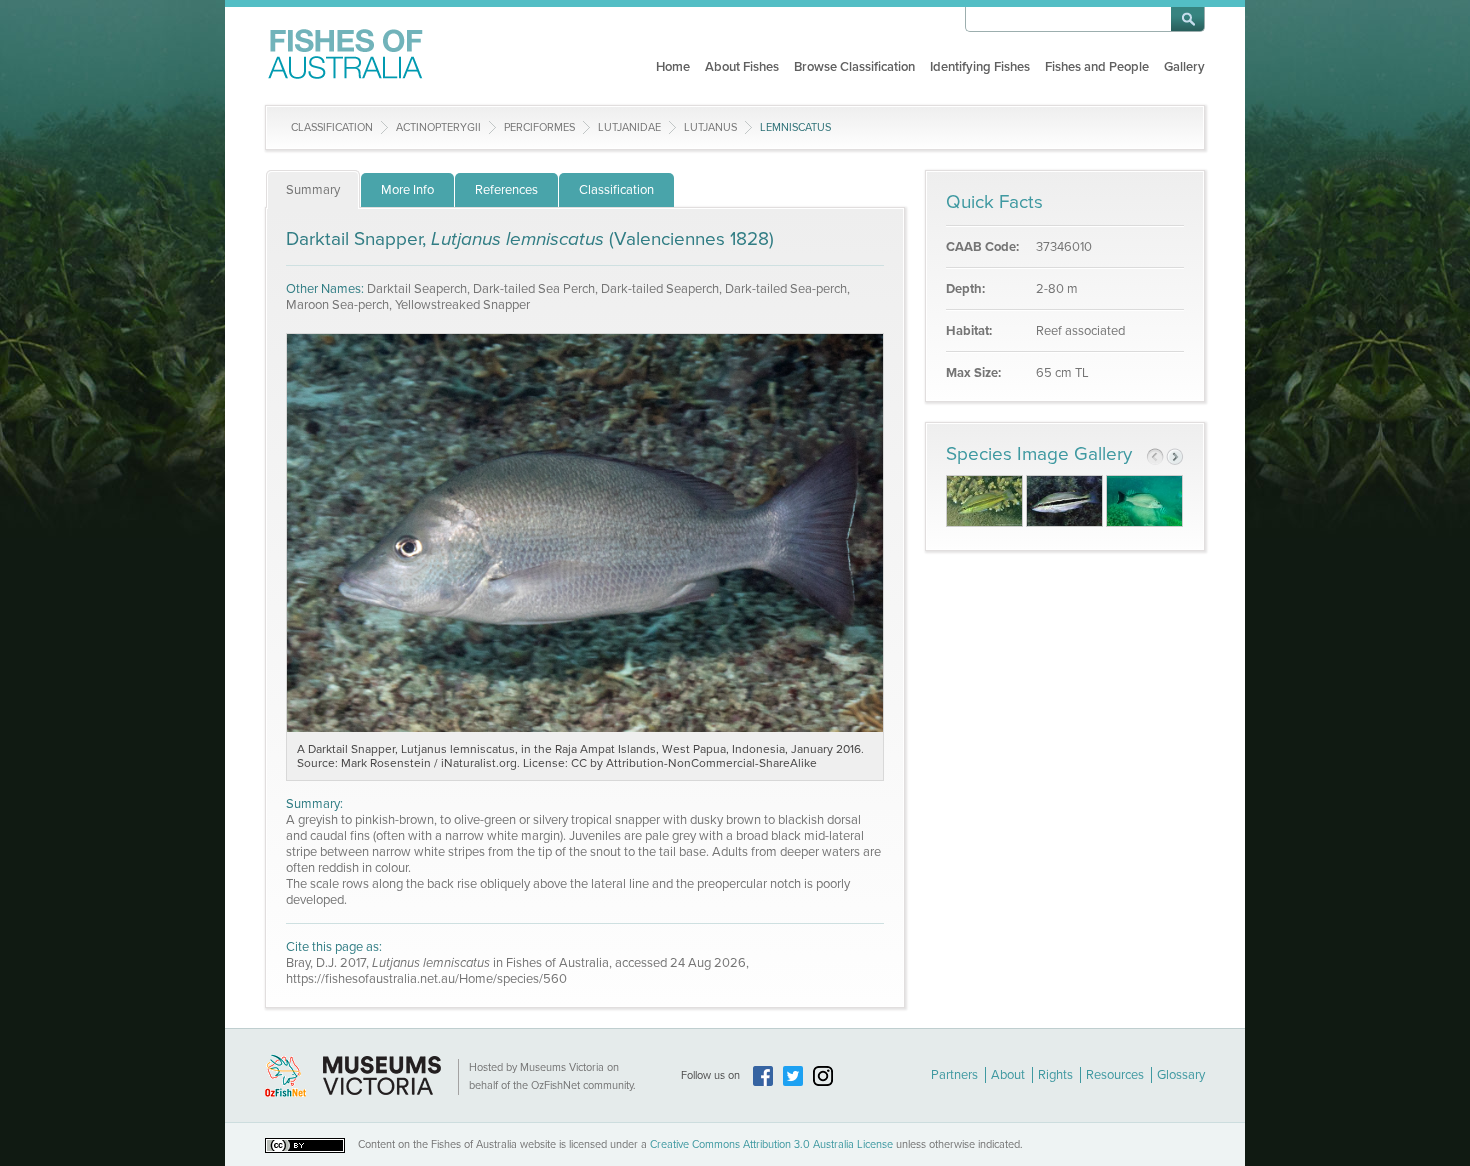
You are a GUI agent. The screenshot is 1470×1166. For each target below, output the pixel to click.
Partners (954, 1075)
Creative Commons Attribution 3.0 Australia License (771, 1144)
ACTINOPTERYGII (438, 127)
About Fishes (742, 67)
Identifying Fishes (980, 67)
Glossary (1181, 1075)
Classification (332, 127)
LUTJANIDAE (629, 127)
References (506, 190)
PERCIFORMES (539, 127)
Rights (1055, 1075)
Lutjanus (710, 127)
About (1008, 1075)
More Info (407, 190)
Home (673, 67)
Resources (1115, 1075)
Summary (313, 190)
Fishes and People (1097, 67)
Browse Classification (854, 67)
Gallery (1184, 67)
